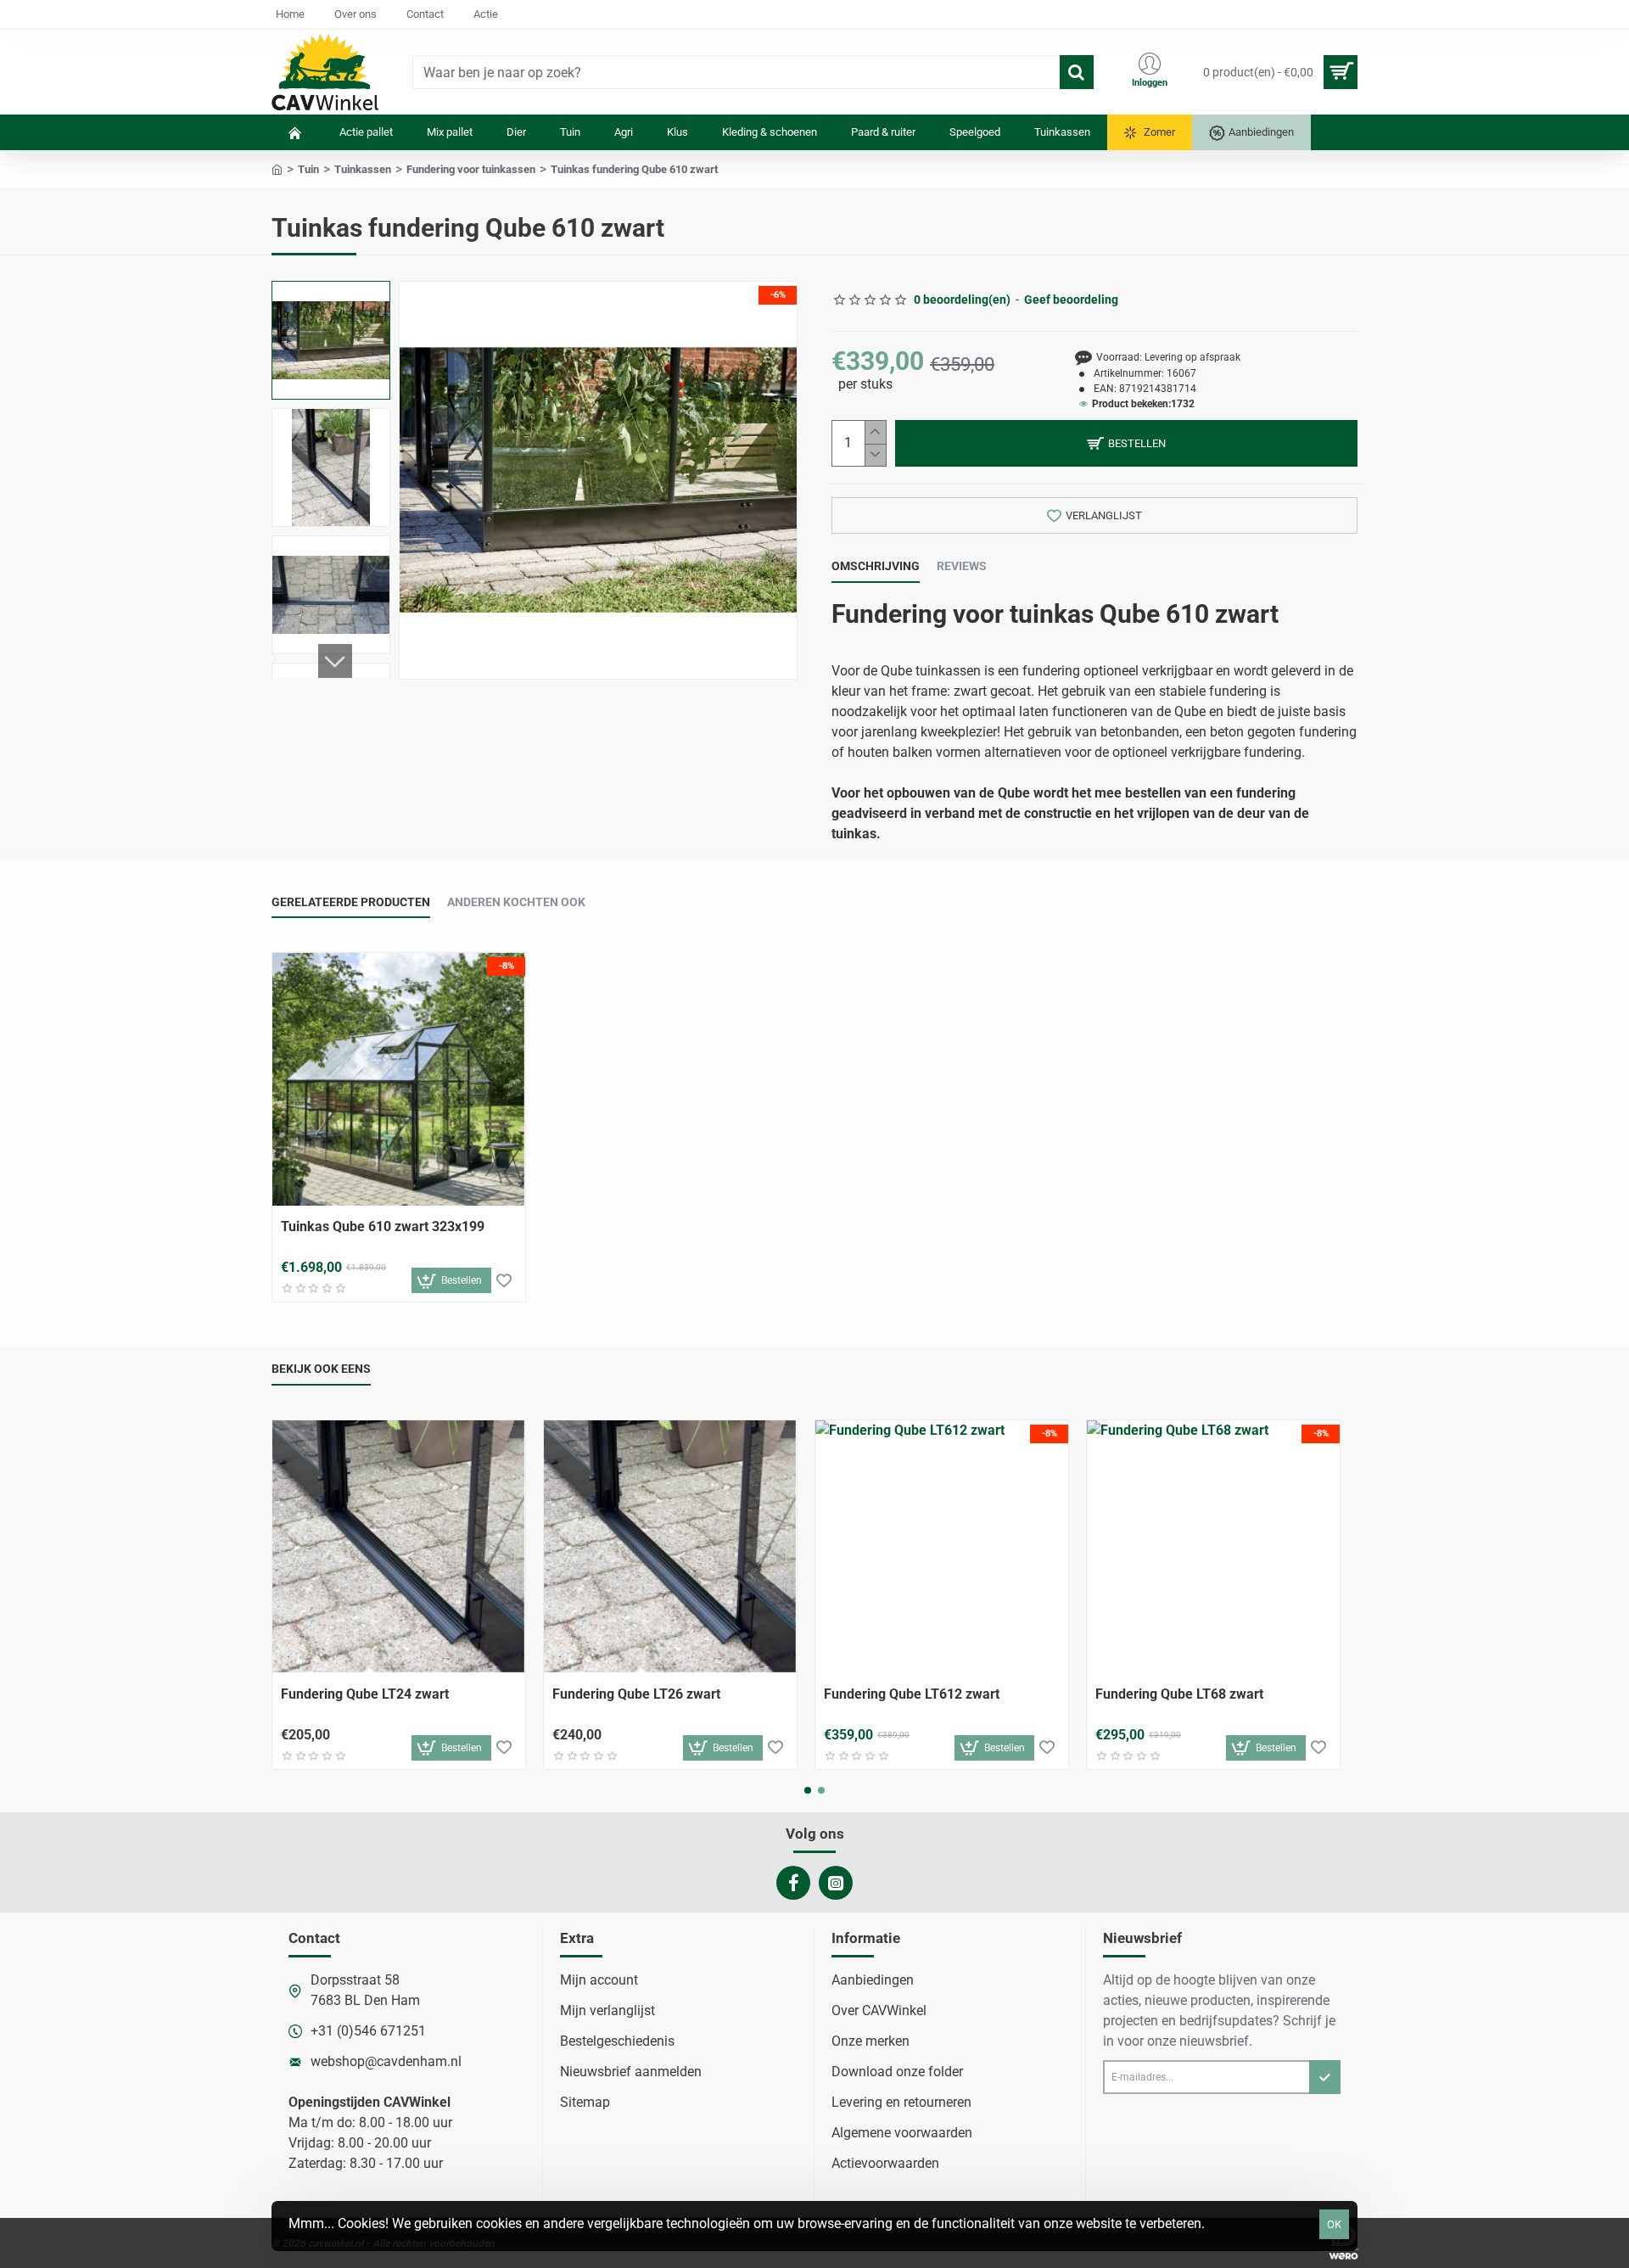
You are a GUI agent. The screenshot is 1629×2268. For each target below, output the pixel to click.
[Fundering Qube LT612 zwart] (942, 1547)
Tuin (308, 169)
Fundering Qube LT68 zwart (1179, 1694)
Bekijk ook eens (321, 1369)
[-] (875, 455)
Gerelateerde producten (351, 902)
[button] (335, 298)
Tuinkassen (363, 169)
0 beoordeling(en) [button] (962, 300)
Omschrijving (876, 566)
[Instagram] (836, 1883)
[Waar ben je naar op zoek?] (1077, 72)
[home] (277, 168)
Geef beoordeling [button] (1071, 300)
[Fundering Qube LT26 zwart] (670, 1547)
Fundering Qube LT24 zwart (365, 1694)
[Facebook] (793, 1883)
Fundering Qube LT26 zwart (636, 1694)
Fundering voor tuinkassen (471, 169)
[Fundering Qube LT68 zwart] (1213, 1547)
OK (1334, 2224)
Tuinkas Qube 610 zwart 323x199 (383, 1226)
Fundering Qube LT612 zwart (912, 1694)
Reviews (962, 566)
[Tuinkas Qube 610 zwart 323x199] (399, 1079)
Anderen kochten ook (516, 902)
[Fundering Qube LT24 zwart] (399, 1547)
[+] (875, 432)
